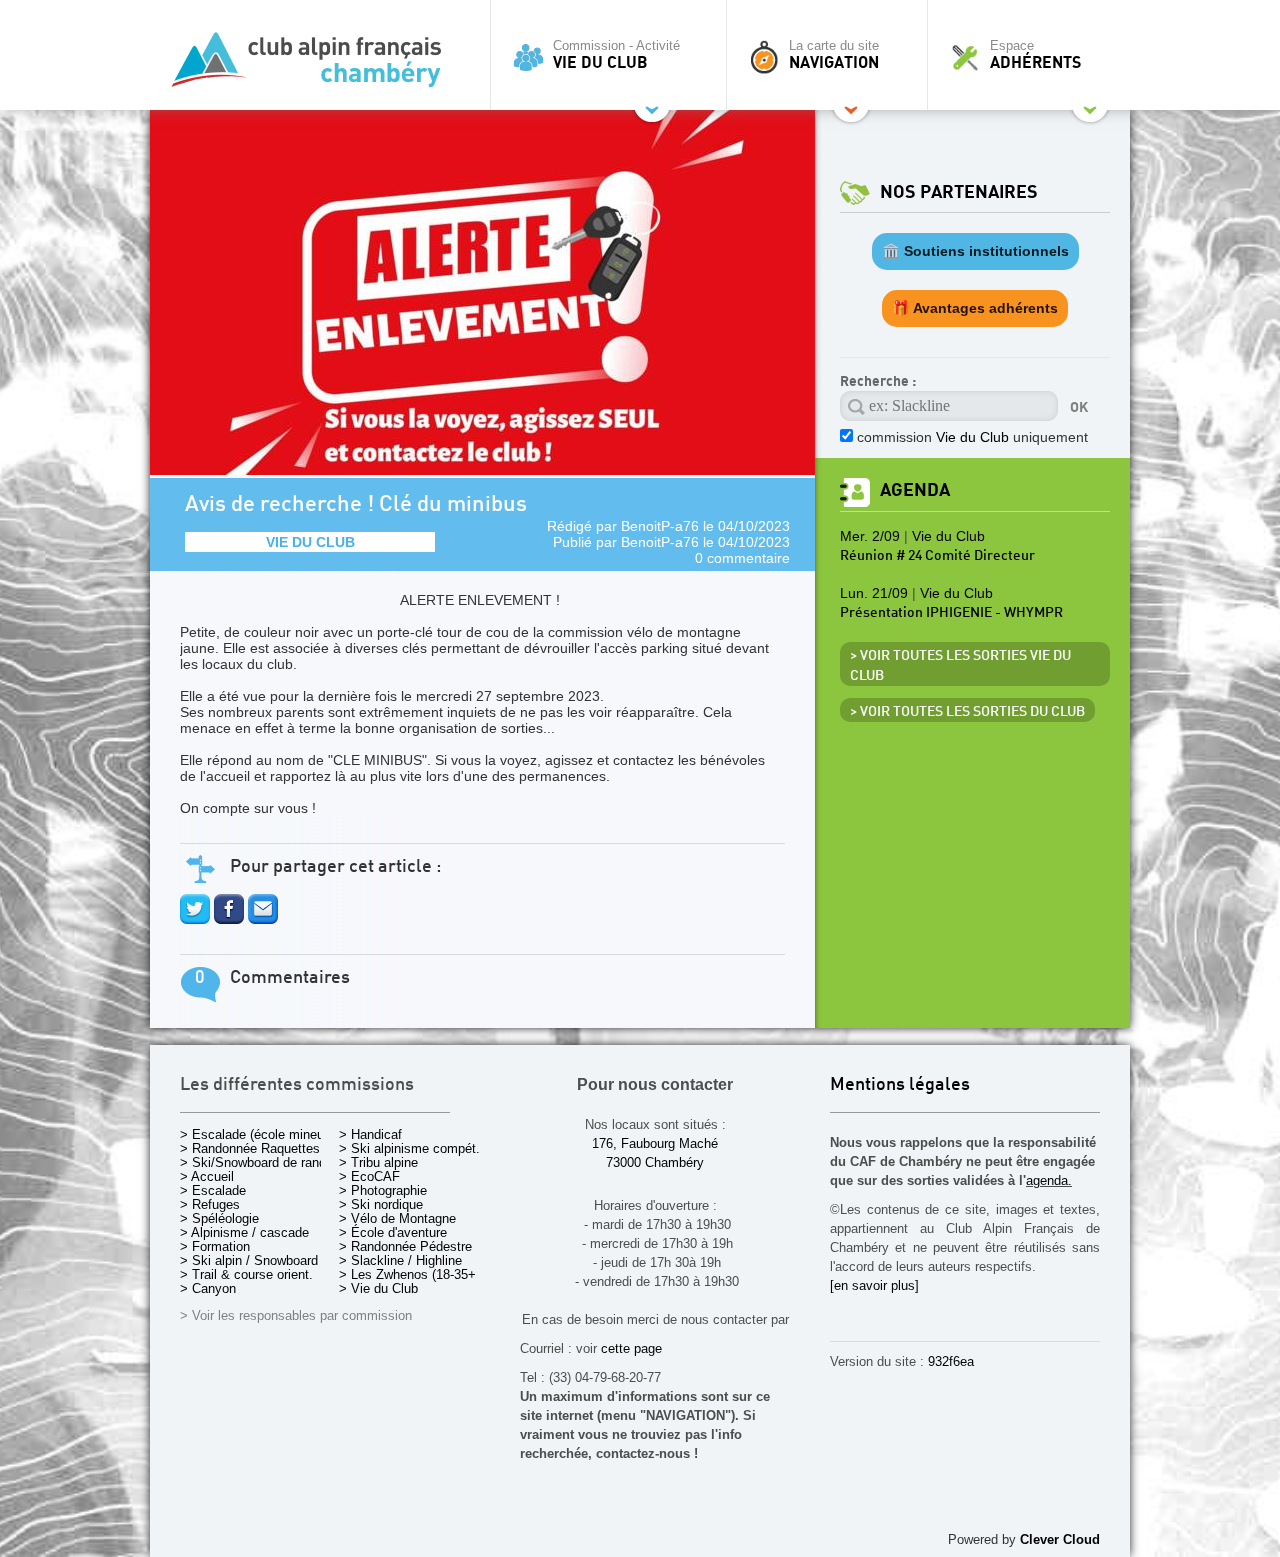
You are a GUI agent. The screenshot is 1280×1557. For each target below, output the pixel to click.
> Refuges (210, 1204)
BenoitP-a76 (660, 526)
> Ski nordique (381, 1204)
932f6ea (951, 1361)
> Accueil (207, 1176)
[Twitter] (195, 919)
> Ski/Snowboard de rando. (258, 1162)
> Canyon (208, 1288)
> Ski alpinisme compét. (409, 1148)
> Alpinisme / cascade (244, 1232)
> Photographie (383, 1190)
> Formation (215, 1246)
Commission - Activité (616, 55)
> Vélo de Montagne (397, 1218)
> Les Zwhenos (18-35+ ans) (422, 1274)
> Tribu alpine (378, 1162)
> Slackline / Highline (400, 1260)
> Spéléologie (219, 1218)
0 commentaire (742, 558)
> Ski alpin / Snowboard (249, 1260)
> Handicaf (370, 1134)
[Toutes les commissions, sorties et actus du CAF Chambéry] (315, 65)
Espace (1035, 55)
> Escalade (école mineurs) (259, 1134)
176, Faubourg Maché (655, 1143)
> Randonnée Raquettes (250, 1148)
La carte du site (834, 55)
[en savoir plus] (874, 1285)
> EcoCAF (369, 1176)
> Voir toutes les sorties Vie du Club (960, 666)
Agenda (915, 490)
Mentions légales (900, 1085)
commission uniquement (972, 437)
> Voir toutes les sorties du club (967, 712)
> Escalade (213, 1190)
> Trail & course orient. (246, 1274)
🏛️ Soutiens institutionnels (975, 251)
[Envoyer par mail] (263, 919)
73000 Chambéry (655, 1162)
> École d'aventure (393, 1232)
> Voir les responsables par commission (296, 1315)
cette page (631, 1348)
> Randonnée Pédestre (405, 1246)
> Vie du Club (378, 1288)
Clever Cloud (1060, 1539)
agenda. (1049, 1180)
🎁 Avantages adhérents (975, 308)
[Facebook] (229, 919)
